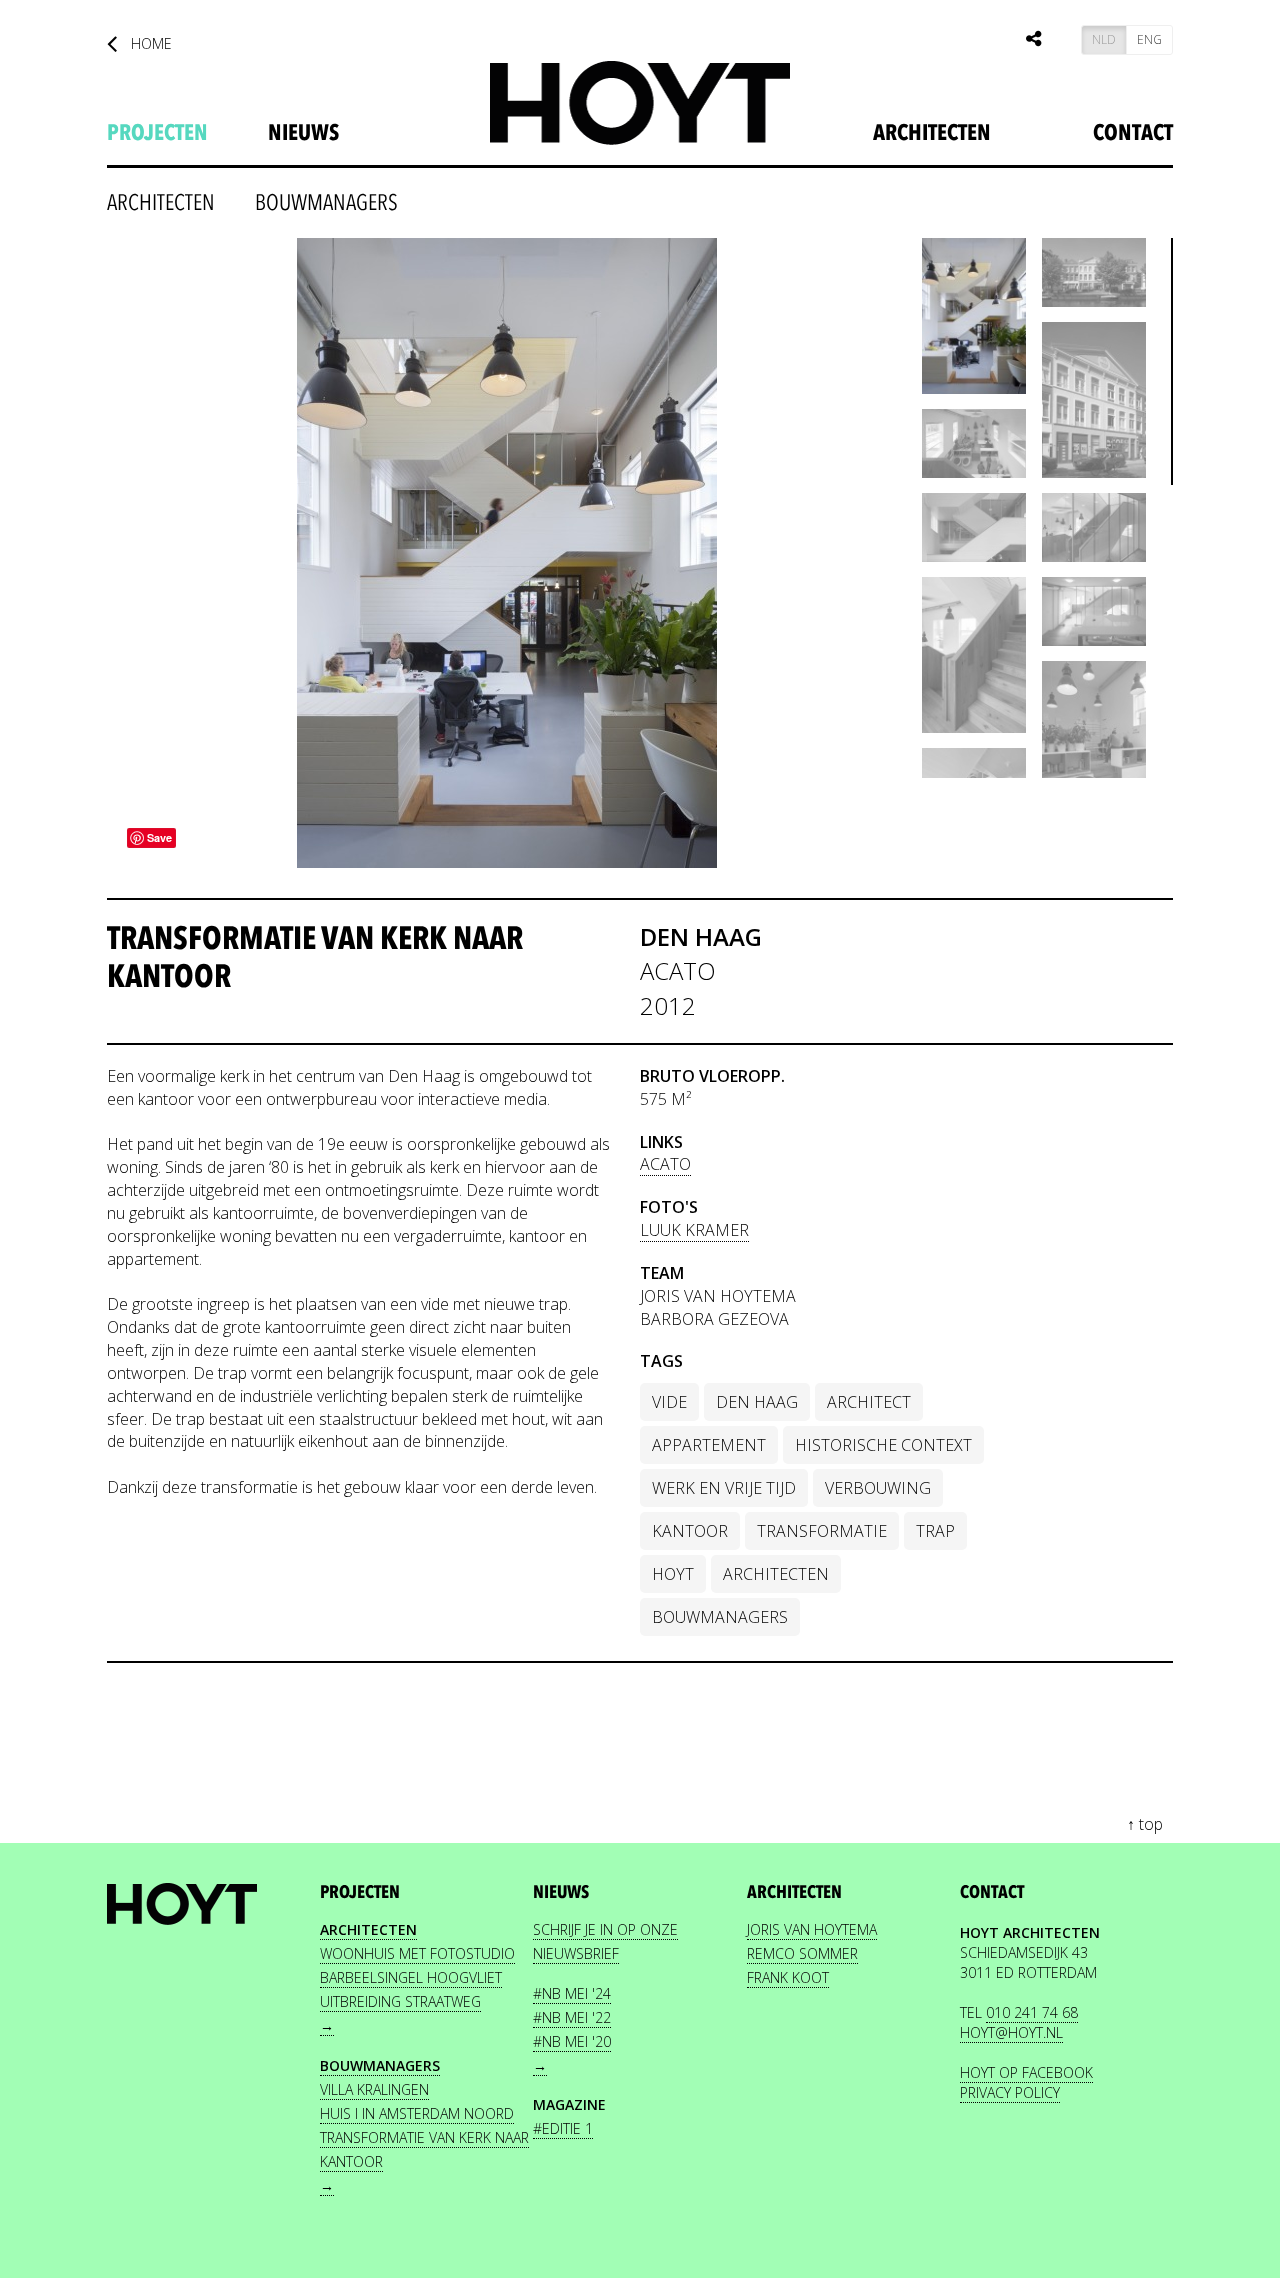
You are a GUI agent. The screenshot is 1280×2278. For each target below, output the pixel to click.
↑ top (1145, 1824)
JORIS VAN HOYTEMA (812, 1929)
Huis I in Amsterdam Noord (417, 2113)
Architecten (932, 133)
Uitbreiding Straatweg (400, 2001)
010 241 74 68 (1032, 2012)
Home (149, 43)
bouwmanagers (326, 203)
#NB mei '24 (572, 1993)
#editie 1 (563, 2128)
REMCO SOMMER (802, 1953)
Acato (665, 1164)
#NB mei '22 (572, 2017)
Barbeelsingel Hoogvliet (411, 1977)
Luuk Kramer (694, 1230)
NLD (1104, 39)
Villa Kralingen (374, 2089)
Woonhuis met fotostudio (417, 1953)
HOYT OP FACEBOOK (1026, 2072)
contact (992, 1892)
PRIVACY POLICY (1010, 2092)
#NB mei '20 (572, 2041)
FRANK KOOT (788, 1977)
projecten (157, 133)
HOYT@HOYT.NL (1011, 2032)
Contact (1133, 133)
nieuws (303, 133)
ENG (1149, 39)
